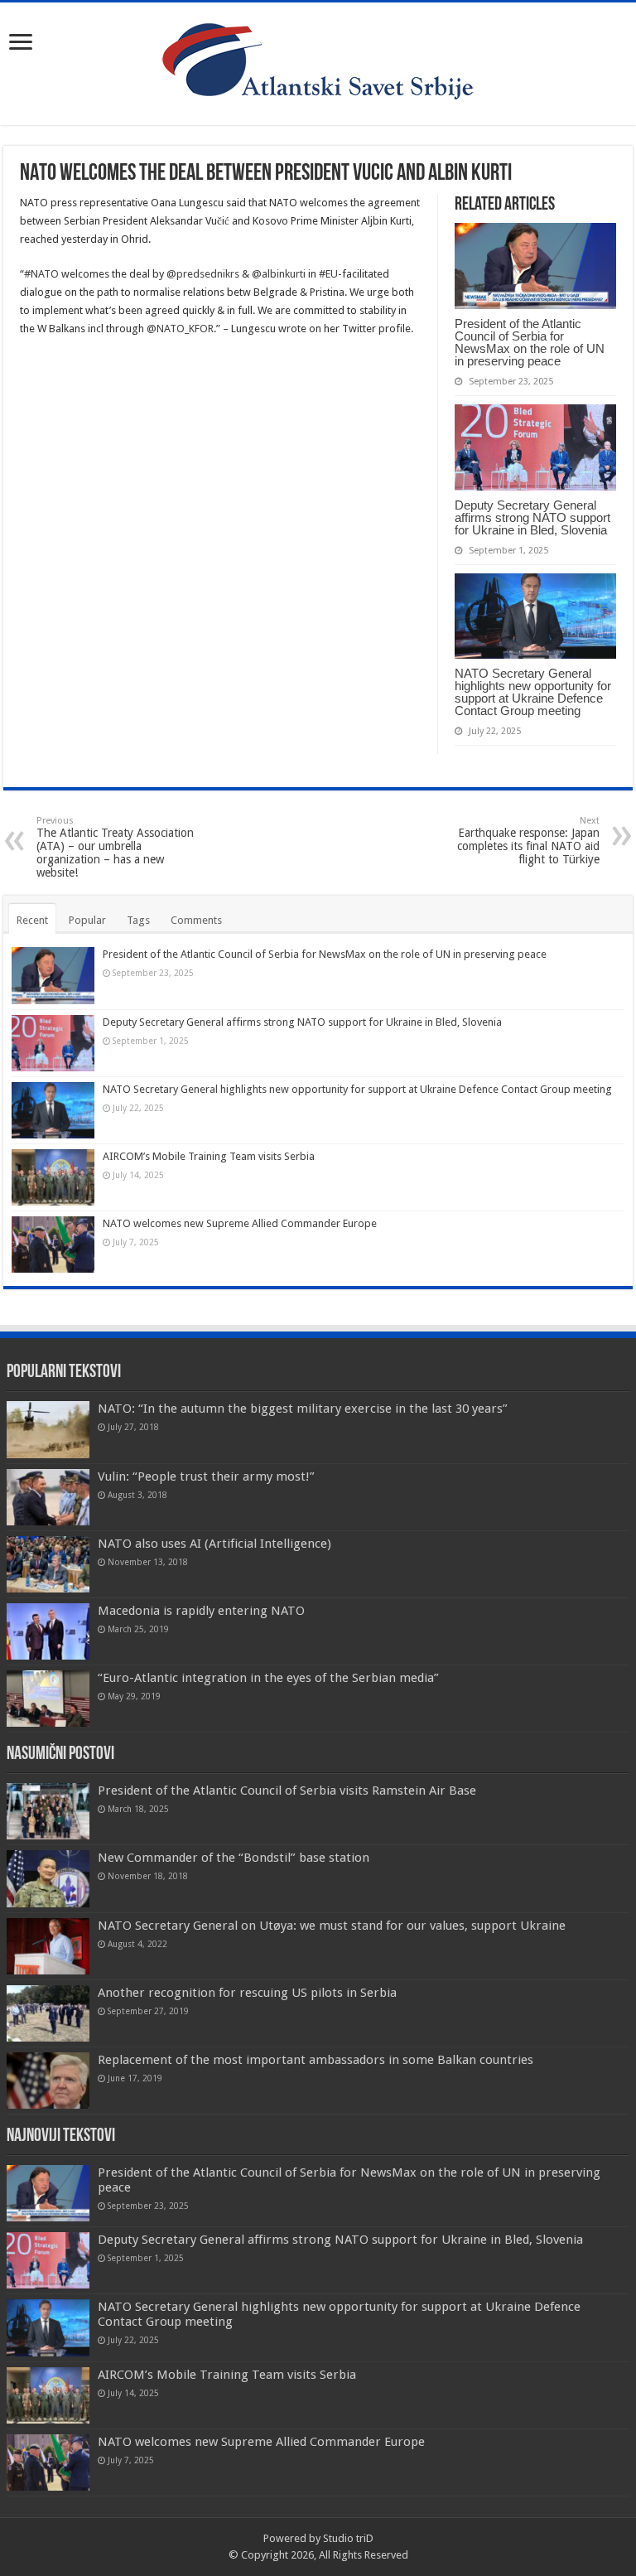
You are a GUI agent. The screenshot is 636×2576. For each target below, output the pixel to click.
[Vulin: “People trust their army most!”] (48, 1497)
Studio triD (348, 2538)
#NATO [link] (41, 274)
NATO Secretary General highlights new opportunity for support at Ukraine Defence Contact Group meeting (533, 692)
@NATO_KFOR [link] (180, 329)
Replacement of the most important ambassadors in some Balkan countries (316, 2060)
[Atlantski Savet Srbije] (318, 60)
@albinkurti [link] (279, 274)
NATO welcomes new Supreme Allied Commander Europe (240, 1223)
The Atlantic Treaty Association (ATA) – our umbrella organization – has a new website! (115, 847)
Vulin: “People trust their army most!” (206, 1476)
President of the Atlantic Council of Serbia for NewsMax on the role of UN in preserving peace (530, 342)
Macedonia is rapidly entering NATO (201, 1611)
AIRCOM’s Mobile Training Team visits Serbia (209, 1156)
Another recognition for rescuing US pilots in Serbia (247, 1993)
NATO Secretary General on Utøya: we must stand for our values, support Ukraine (332, 1926)
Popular (87, 920)
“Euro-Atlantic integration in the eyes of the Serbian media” (268, 1678)
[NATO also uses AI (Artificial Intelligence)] (48, 1564)
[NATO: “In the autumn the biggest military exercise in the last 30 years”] (48, 1429)
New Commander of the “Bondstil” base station (234, 1858)
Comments (196, 920)
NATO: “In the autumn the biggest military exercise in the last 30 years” (303, 1409)
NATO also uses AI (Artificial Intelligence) (214, 1544)
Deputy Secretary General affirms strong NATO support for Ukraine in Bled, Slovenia (532, 517)
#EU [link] (328, 274)
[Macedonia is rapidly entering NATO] (48, 1631)
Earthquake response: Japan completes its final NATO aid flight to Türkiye (528, 841)
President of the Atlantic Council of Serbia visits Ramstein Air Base (287, 1791)
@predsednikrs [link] (203, 274)
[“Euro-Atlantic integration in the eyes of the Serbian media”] (48, 1699)
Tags (138, 920)
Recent (32, 920)
